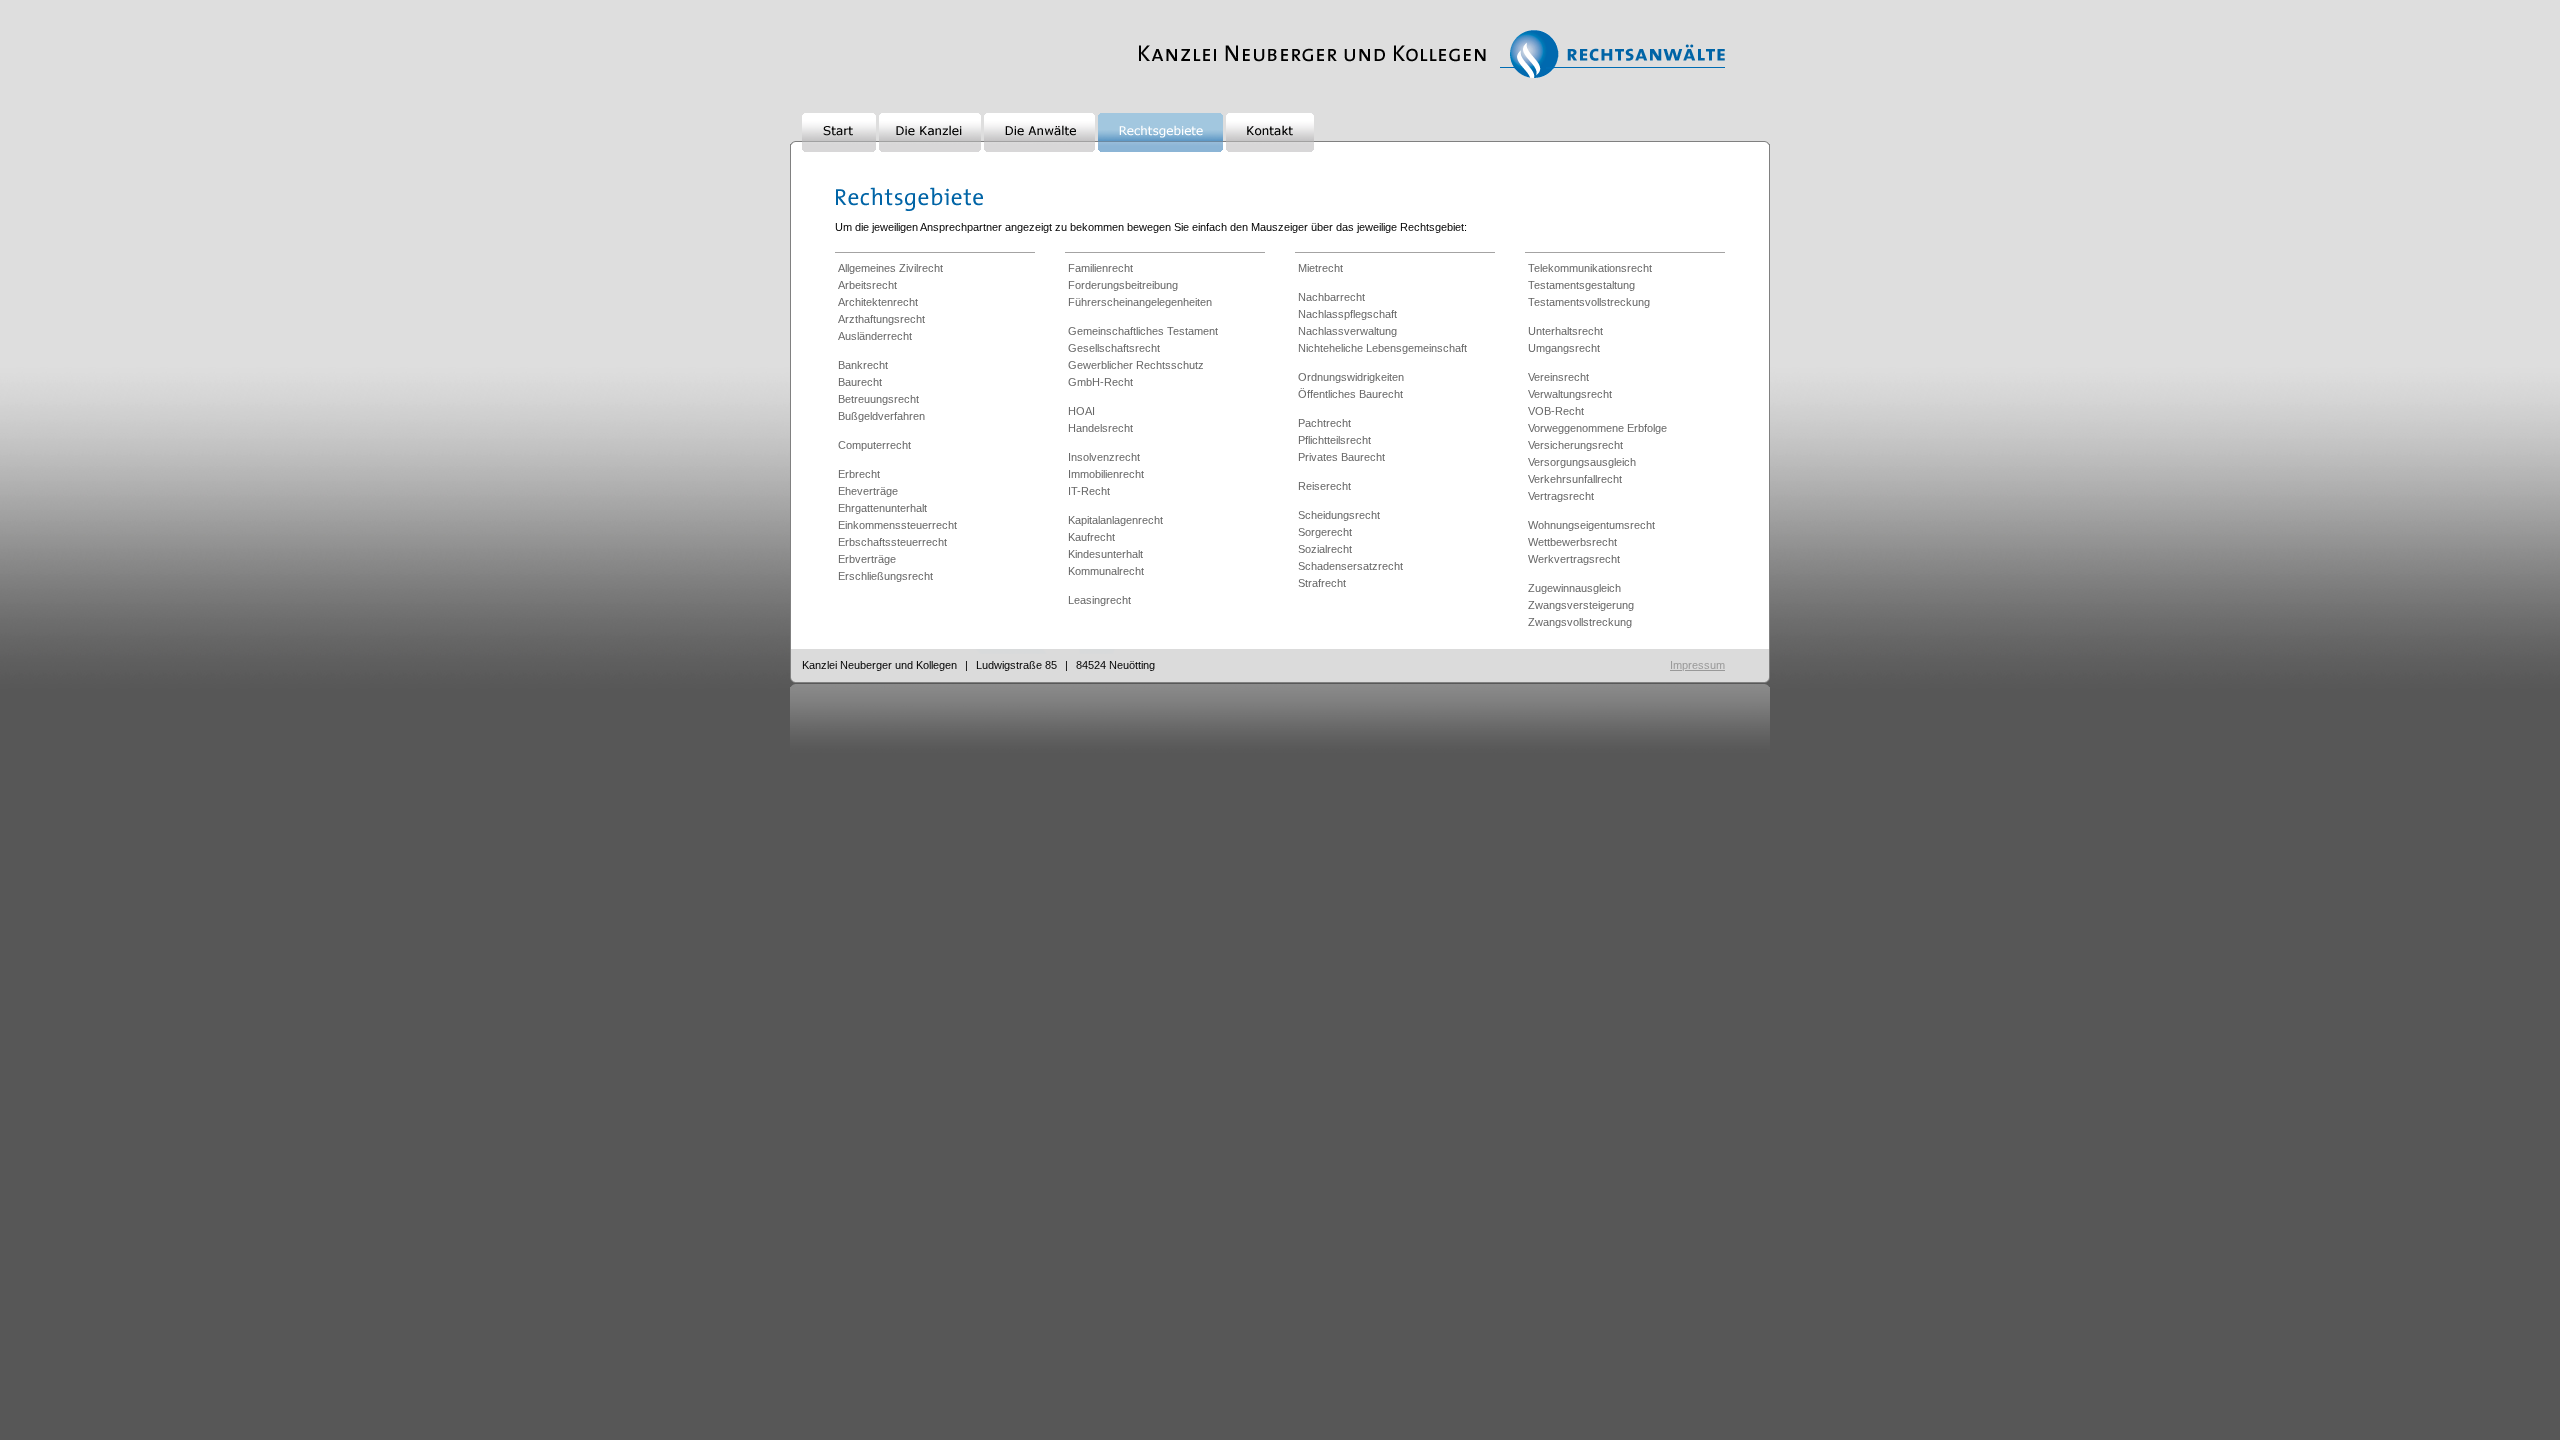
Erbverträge (867, 559)
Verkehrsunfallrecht (1575, 479)
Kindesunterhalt (1105, 554)
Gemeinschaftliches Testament (1143, 331)
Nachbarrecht (1331, 297)
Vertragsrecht (1561, 496)
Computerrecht (874, 445)
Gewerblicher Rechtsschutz (1136, 365)
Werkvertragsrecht (1574, 559)
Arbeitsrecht (867, 285)
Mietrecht (1320, 268)
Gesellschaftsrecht (1114, 348)
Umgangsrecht (1564, 348)
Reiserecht (1324, 486)
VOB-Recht (1556, 411)
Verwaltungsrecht (1570, 394)
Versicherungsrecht (1575, 445)
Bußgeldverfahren (881, 416)
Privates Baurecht (1341, 457)
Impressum (1697, 665)
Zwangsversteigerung (1581, 605)
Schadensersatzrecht (1350, 566)
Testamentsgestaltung (1581, 285)
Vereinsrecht (1558, 377)
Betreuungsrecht (878, 399)
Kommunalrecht (1106, 571)
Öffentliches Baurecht (1350, 394)
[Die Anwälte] (1039, 148)
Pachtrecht (1324, 423)
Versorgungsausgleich (1582, 462)
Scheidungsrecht (1339, 515)
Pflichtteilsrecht (1334, 440)
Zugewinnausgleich (1574, 588)
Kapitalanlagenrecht (1115, 520)
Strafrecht (1322, 583)
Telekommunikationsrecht (1590, 268)
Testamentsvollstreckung (1589, 302)
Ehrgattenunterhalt (882, 508)
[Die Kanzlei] (930, 148)
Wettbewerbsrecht (1572, 542)
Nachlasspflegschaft (1347, 314)
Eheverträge (868, 491)
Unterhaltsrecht (1565, 331)
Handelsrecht (1100, 428)
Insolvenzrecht (1104, 457)
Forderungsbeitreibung (1123, 285)
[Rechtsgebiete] (1160, 148)
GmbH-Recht (1100, 382)
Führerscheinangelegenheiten (1140, 302)
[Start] (839, 148)
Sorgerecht (1325, 532)
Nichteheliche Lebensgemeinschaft (1382, 348)
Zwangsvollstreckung (1580, 622)
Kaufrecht (1091, 537)
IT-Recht (1089, 491)
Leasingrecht (1099, 600)
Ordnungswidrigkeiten (1351, 377)
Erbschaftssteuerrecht (892, 542)
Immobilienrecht (1106, 474)
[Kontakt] (1270, 148)
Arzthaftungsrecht (881, 319)
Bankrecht (863, 365)
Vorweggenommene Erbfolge (1597, 428)
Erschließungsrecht (885, 576)
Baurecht (860, 382)
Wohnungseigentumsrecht (1591, 525)
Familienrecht (1100, 268)
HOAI (1081, 411)
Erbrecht (859, 474)
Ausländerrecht (875, 336)
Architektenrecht (878, 302)
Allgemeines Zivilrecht (890, 268)
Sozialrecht (1325, 549)
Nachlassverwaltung (1347, 331)
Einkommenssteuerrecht (897, 525)
